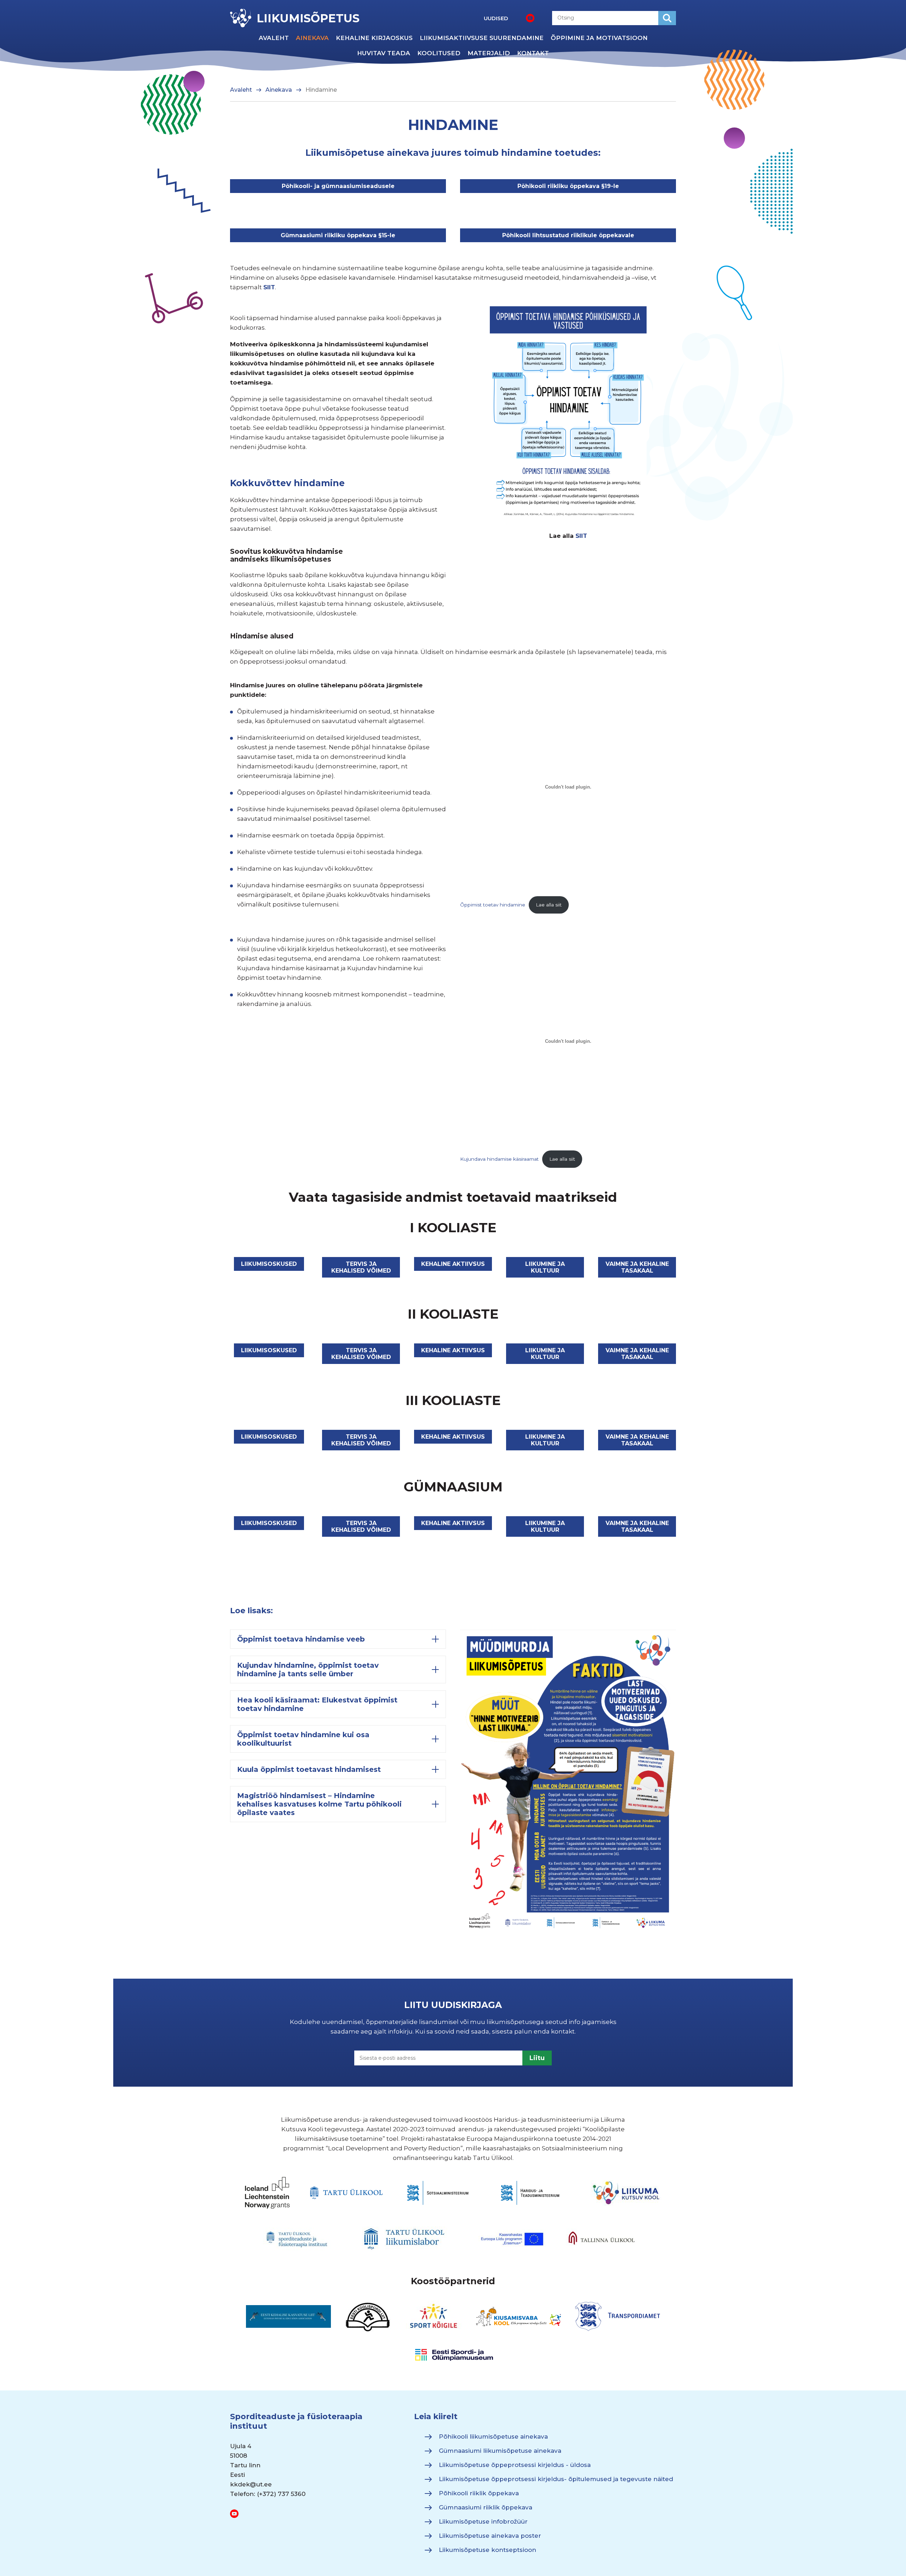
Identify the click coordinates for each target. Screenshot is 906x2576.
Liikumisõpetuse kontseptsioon (488, 2550)
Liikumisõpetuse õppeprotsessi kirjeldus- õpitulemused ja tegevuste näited (556, 2479)
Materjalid (489, 53)
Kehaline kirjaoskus (374, 38)
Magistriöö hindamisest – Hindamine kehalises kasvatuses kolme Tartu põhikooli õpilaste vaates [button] (319, 1804)
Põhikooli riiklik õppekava (479, 2493)
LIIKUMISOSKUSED (269, 1264)
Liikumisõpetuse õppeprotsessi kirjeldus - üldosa (515, 2465)
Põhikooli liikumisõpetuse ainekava (493, 2436)
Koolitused (439, 53)
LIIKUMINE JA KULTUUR (545, 1267)
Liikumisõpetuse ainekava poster (490, 2536)
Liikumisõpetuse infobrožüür (483, 2521)
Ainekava (312, 38)
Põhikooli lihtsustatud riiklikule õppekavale (568, 235)
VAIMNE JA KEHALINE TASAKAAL (637, 1267)
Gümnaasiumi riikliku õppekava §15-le (338, 235)
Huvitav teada (384, 53)
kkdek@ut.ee (251, 2484)
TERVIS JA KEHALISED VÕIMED (361, 1267)
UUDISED (496, 18)
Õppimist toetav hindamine (493, 905)
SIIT (269, 287)
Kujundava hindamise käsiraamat (499, 1159)
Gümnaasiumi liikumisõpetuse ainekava (500, 2451)
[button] (338, 1639)
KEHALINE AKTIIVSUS (453, 1264)
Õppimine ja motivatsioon (599, 38)
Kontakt (533, 53)
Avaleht (274, 38)
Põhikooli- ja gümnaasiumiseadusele (338, 186)
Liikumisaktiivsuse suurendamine (482, 38)
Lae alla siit (549, 905)
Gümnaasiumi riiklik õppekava (486, 2507)
